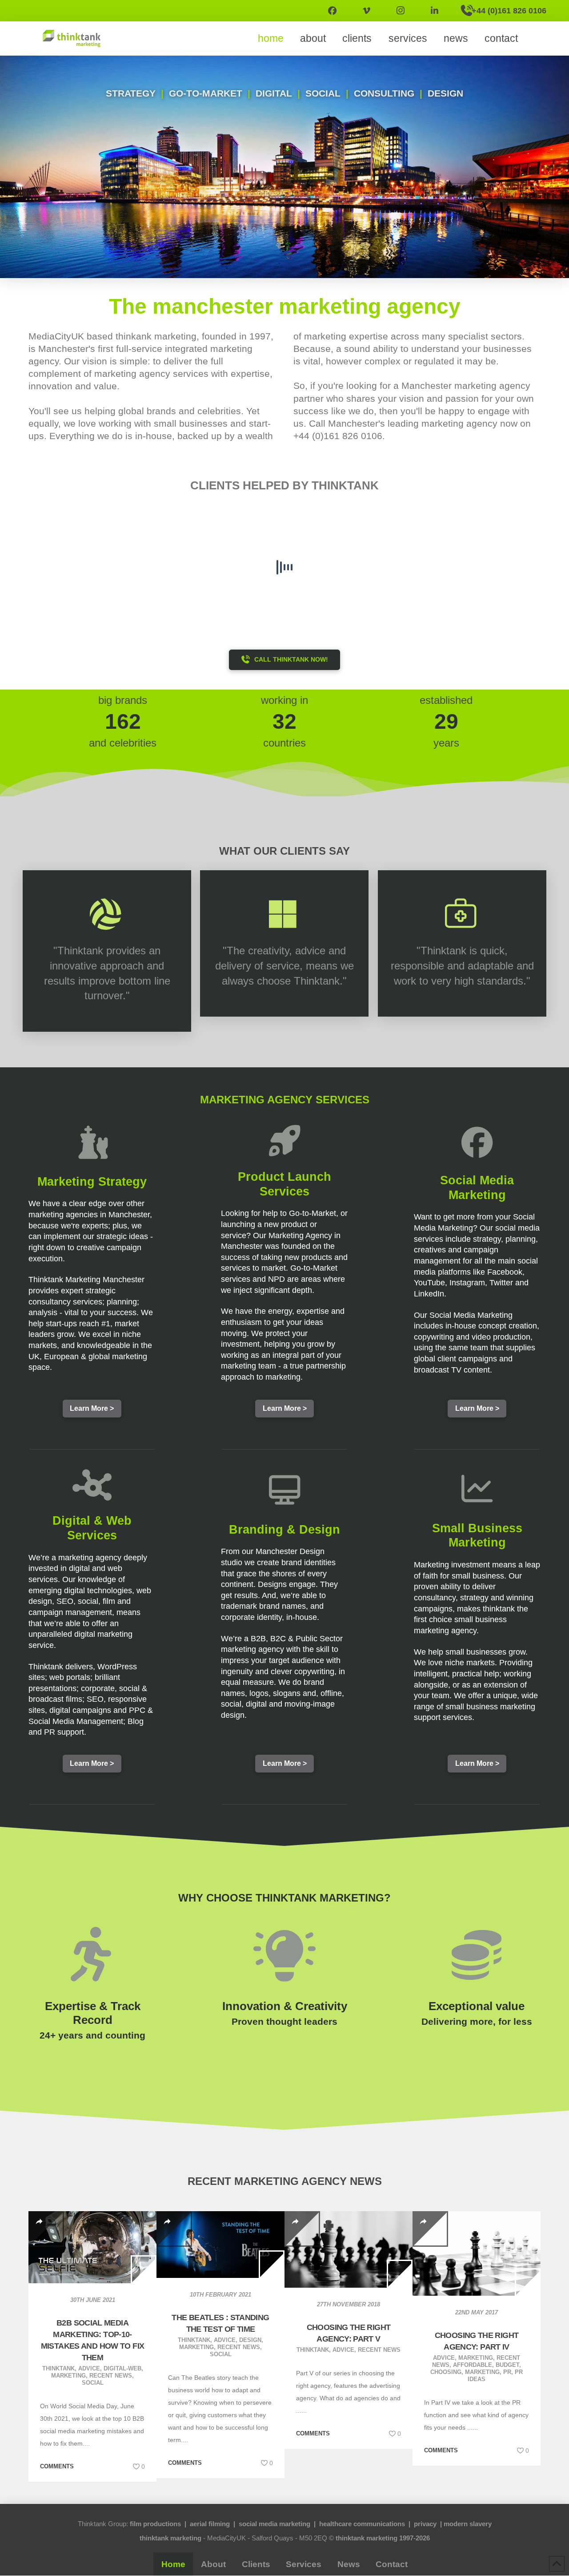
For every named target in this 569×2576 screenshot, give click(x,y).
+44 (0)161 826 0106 (338, 436)
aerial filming (210, 2524)
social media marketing (274, 2524)
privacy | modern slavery (453, 2524)
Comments (57, 2466)
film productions (155, 2524)
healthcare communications (362, 2524)
